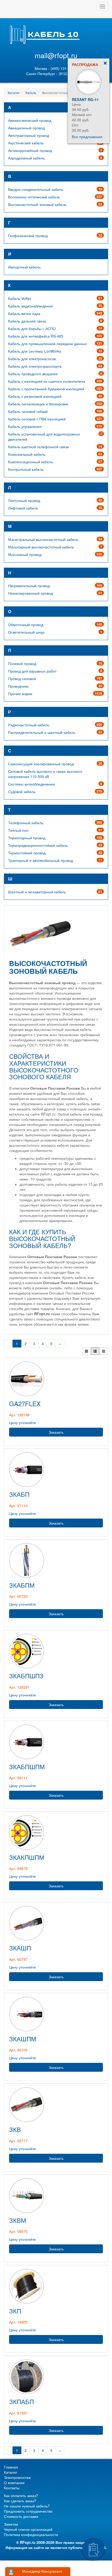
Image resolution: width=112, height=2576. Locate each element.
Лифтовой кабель (23, 508)
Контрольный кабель (26, 469)
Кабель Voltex (20, 298)
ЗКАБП (19, 1494)
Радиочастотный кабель (29, 725)
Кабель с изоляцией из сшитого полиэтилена (47, 381)
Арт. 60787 (18, 1959)
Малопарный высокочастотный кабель (41, 547)
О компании (14, 2483)
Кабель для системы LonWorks (35, 351)
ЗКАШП (20, 1948)
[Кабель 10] (44, 43)
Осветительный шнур (26, 632)
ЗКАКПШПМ (27, 1857)
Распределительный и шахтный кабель (42, 732)
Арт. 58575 (18, 2231)
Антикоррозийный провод (30, 150)
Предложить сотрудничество (28, 2511)
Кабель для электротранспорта (35, 366)
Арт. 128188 (19, 1415)
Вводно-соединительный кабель (36, 189)
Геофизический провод (28, 236)
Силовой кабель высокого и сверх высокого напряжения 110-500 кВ (45, 774)
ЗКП (15, 2311)
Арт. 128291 (19, 1687)
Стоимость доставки (21, 2516)
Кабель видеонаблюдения (30, 306)
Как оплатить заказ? (21, 2496)
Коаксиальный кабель (27, 454)
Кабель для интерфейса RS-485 (36, 336)
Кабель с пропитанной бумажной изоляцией (46, 389)
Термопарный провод (27, 838)
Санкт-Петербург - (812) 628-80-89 (56, 73)
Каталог (14, 93)
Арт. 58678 (18, 1868)
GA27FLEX (25, 1403)
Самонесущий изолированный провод (41, 764)
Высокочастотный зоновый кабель (37, 204)
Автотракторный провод (29, 135)
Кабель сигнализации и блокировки (38, 404)
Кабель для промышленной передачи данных (47, 344)
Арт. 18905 (18, 2322)
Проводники (18, 686)
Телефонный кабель (26, 823)
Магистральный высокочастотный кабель (43, 539)
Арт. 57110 (18, 1506)
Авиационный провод (26, 128)
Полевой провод (22, 663)
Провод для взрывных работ (32, 671)
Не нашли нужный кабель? (27, 2506)
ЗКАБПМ (22, 1585)
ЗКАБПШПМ (27, 1766)
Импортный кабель (24, 267)
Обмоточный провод (26, 625)
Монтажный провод (25, 554)
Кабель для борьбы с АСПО (32, 328)
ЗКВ (15, 2129)
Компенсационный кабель (30, 462)
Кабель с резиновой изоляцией (35, 396)
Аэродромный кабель (26, 158)
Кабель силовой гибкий (28, 411)
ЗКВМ (18, 2220)
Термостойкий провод (27, 853)
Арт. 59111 (18, 1778)
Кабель (31, 93)
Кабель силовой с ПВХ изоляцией (37, 419)
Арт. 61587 (18, 2413)
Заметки (11, 2524)
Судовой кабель (22, 791)
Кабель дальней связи (27, 321)
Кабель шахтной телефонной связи (38, 447)
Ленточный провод (24, 500)
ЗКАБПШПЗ (26, 1676)
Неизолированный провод (30, 593)
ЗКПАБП (21, 2401)
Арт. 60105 (18, 2050)
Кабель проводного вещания (33, 374)
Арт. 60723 (18, 1596)
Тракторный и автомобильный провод (41, 860)
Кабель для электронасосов (32, 359)
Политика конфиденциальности (31, 2534)
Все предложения (87, 137)
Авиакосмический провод (30, 120)
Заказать (56, 1432)
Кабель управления (25, 426)
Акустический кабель (26, 143)
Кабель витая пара (24, 313)
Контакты (12, 2488)
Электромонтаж (17, 2477)
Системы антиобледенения (32, 784)
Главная (11, 2467)
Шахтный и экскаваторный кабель (37, 892)
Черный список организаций (28, 2529)
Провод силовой (22, 679)
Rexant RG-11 (85, 99)
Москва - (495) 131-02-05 (56, 68)
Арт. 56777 (18, 2141)
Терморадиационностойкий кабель (38, 845)
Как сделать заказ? (20, 2501)
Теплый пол (18, 830)
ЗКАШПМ (23, 2039)
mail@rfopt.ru (56, 55)
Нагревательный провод (29, 586)
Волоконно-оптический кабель (34, 197)
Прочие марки (20, 694)
